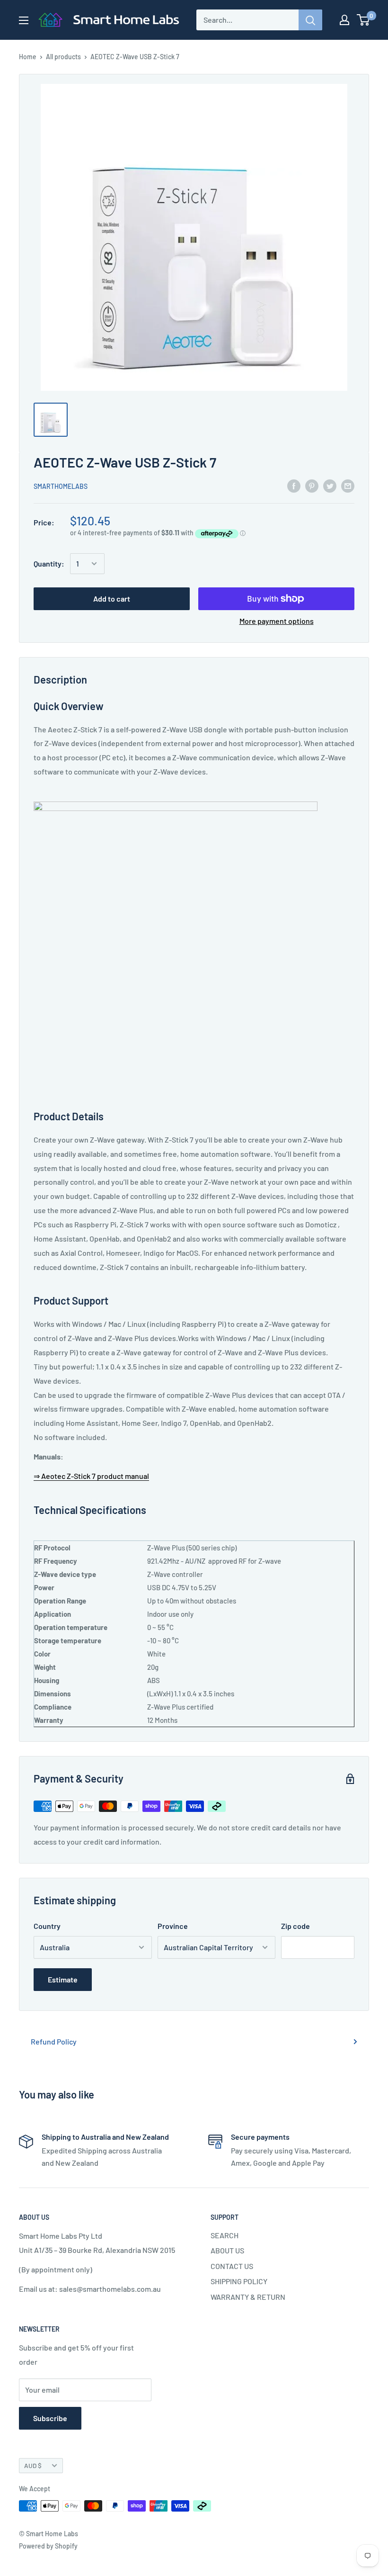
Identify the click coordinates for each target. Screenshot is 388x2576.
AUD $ (33, 2465)
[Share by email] (348, 485)
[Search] (310, 20)
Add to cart (112, 599)
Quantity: (49, 563)
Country (47, 1926)
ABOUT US (227, 2250)
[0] (364, 20)
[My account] (344, 20)
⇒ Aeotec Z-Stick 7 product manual (91, 1476)
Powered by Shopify (48, 2546)
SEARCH (225, 2235)
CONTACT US (232, 2266)
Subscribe (50, 2418)
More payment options (277, 621)
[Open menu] (24, 20)
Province (173, 1926)
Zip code (295, 1926)
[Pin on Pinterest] (312, 485)
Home (28, 57)
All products (63, 57)
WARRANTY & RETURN (248, 2297)
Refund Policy (54, 2041)
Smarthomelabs (61, 486)
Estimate (63, 1979)
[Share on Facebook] (294, 485)
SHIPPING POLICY (239, 2281)
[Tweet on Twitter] (330, 485)
